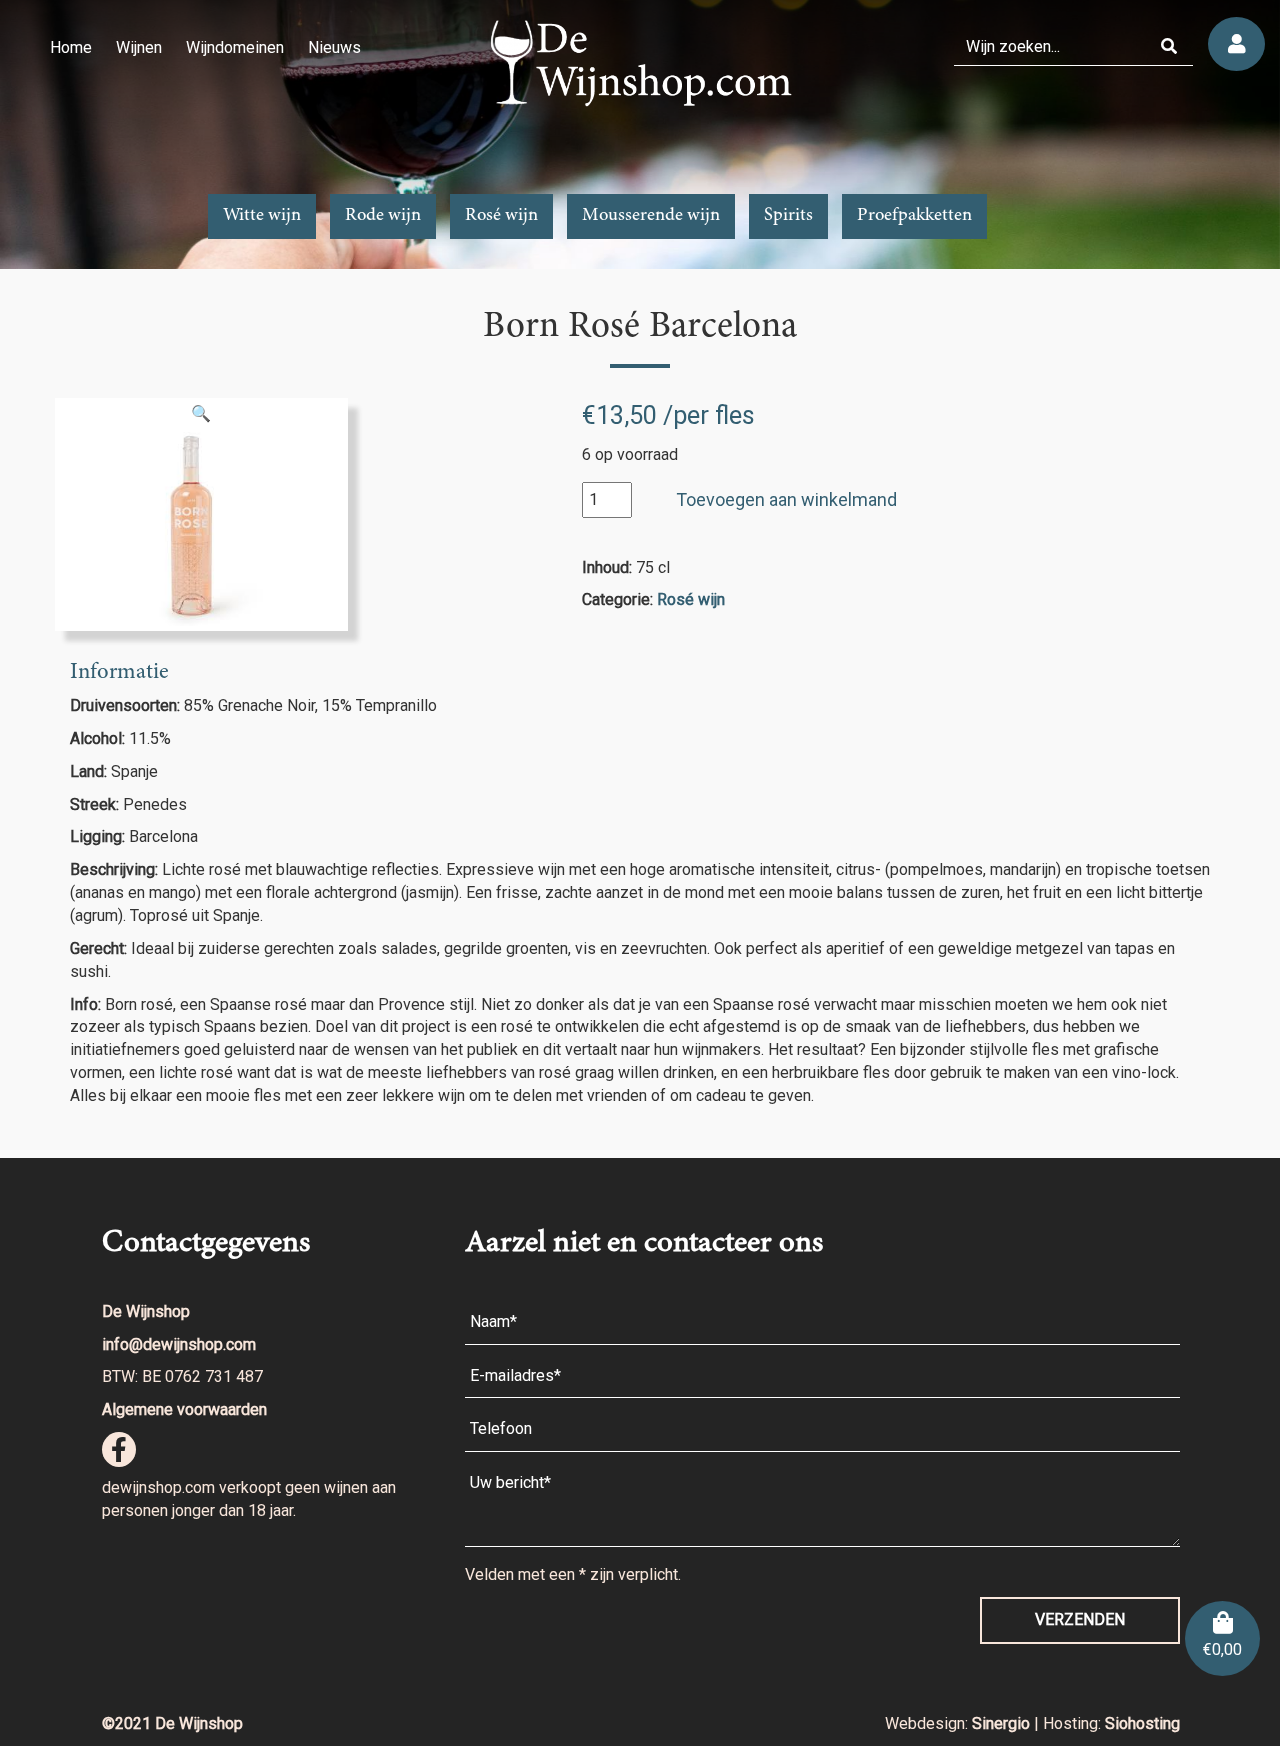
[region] (640, 134)
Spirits (788, 216)
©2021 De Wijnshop (172, 1723)
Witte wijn (262, 216)
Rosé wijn (501, 216)
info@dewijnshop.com (179, 1344)
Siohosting (1142, 1723)
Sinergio (1003, 1723)
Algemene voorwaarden (184, 1409)
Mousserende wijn (651, 216)
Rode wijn (383, 216)
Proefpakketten (914, 216)
